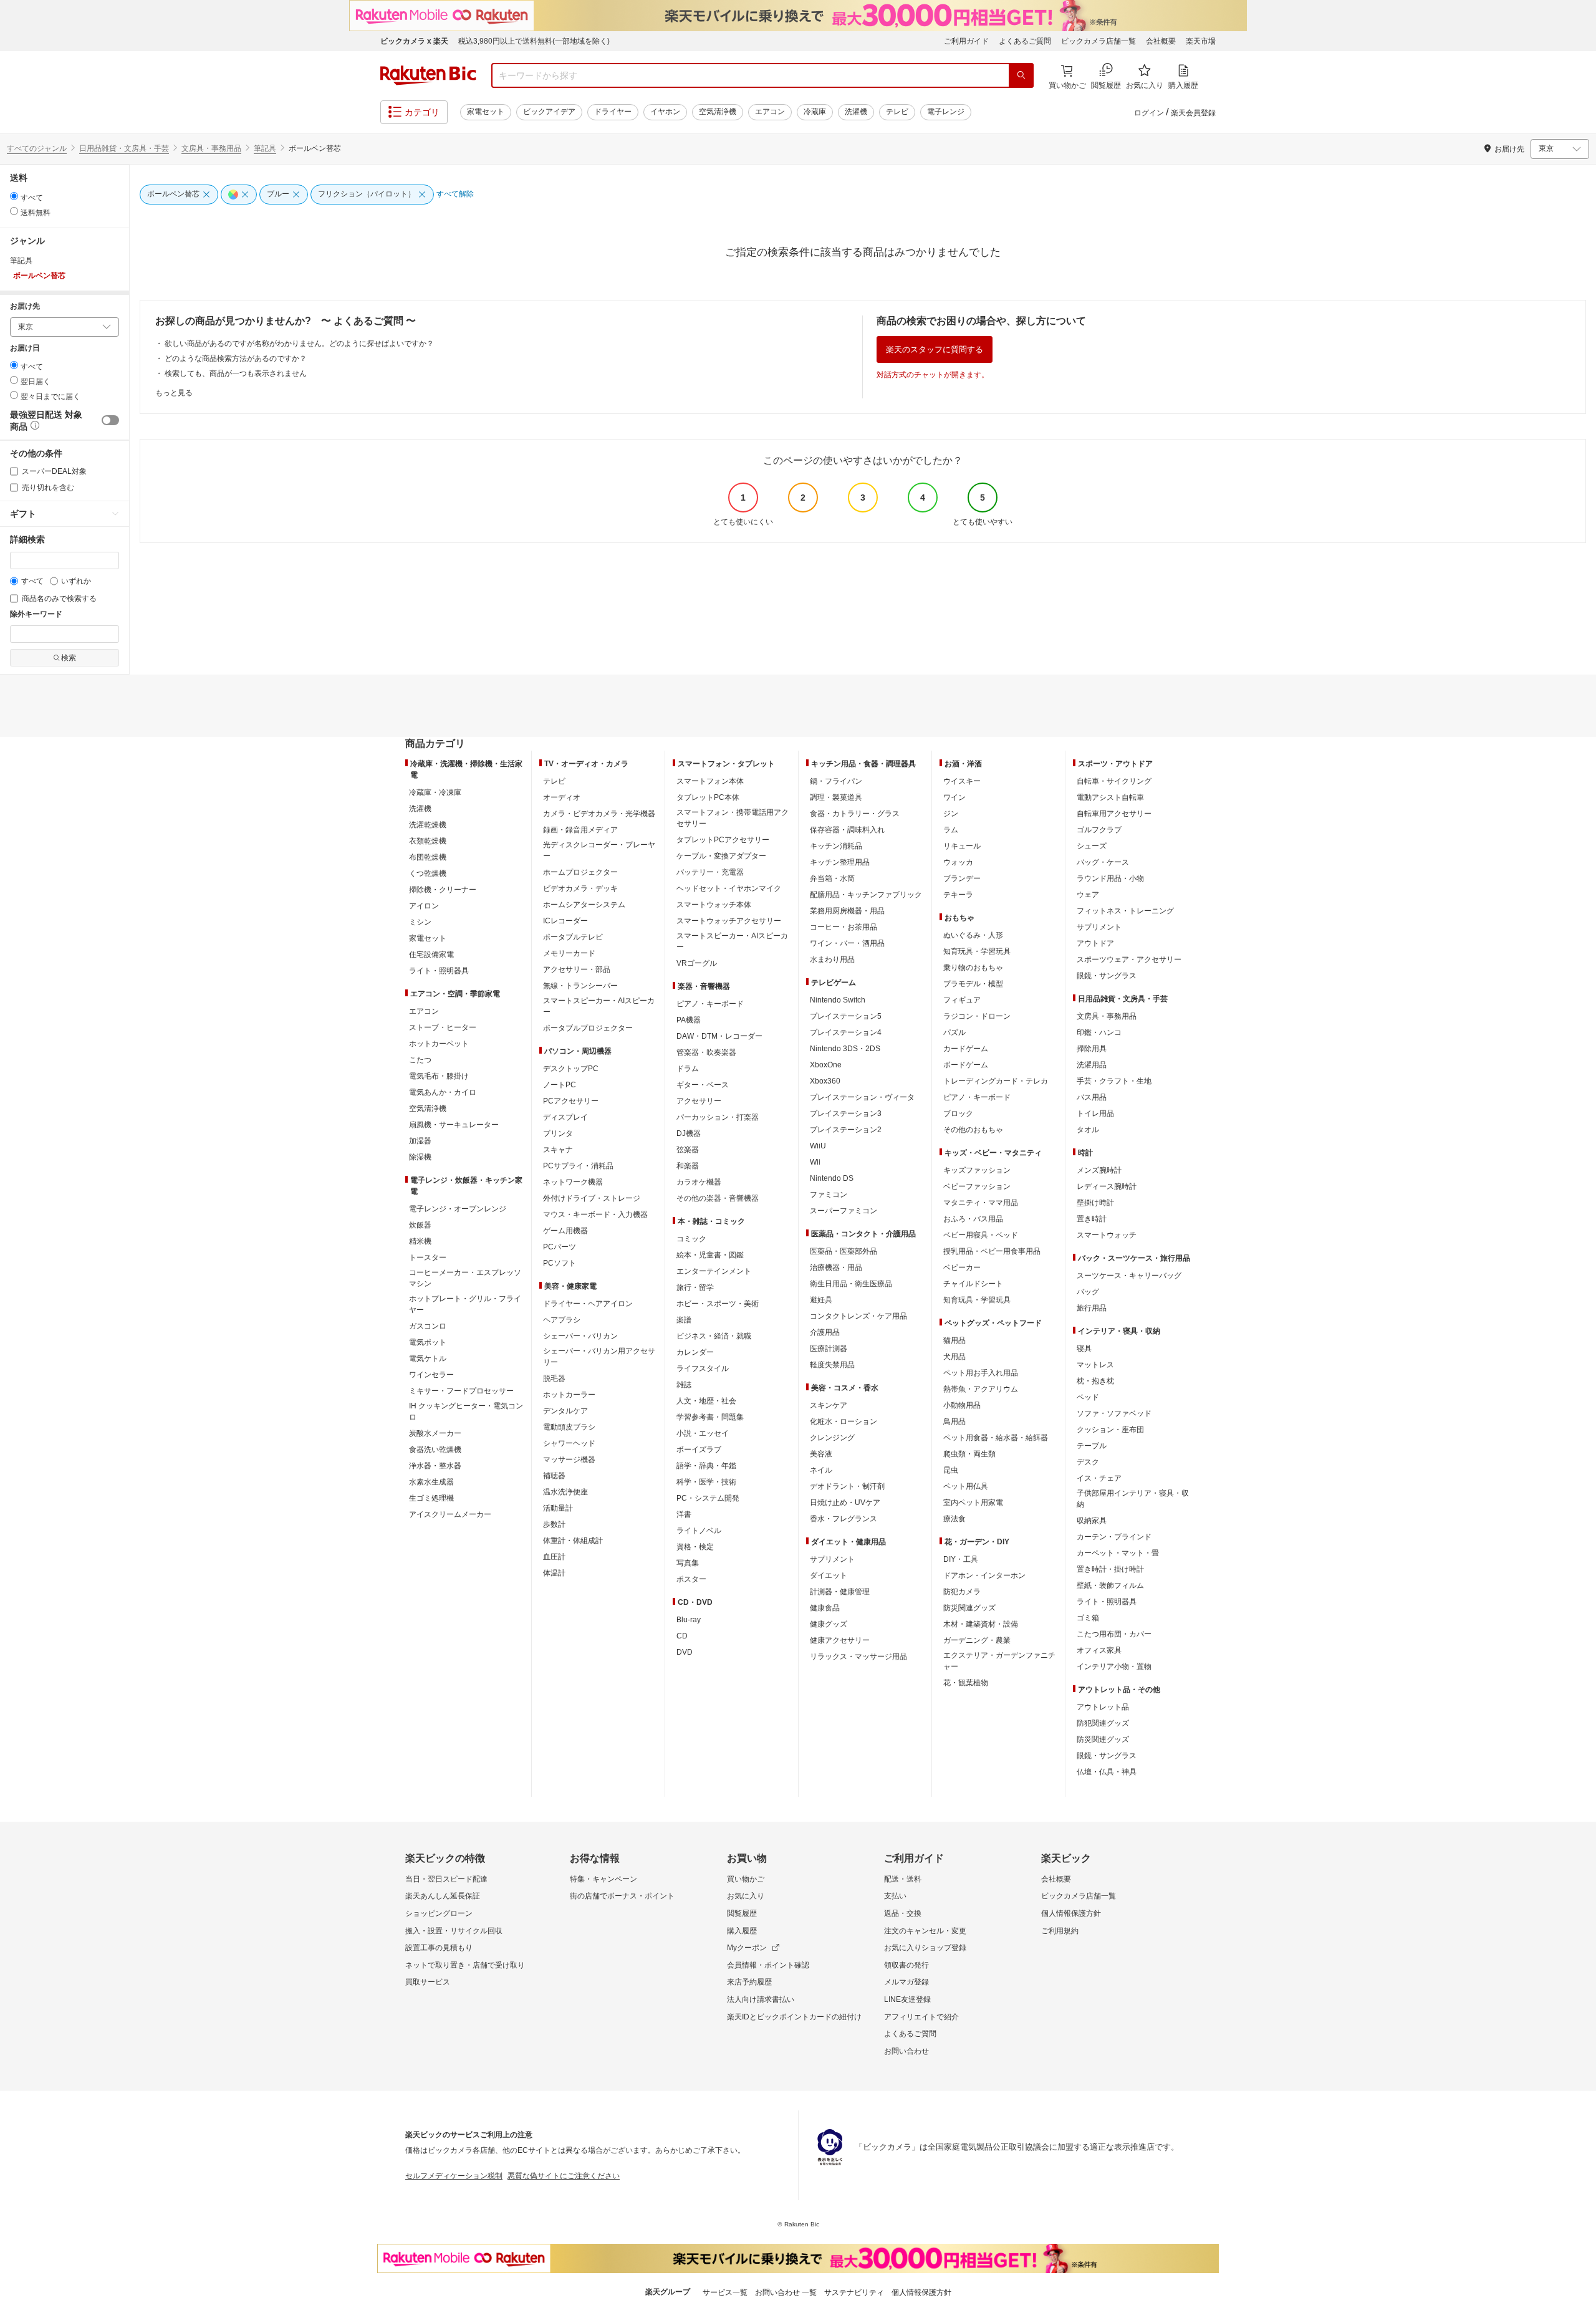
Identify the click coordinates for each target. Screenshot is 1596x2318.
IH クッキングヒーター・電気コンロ (466, 1411)
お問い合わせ (906, 2051)
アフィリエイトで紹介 (921, 2017)
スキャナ (558, 1150)
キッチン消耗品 (836, 846)
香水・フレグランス (844, 1519)
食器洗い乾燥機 (435, 1450)
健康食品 (825, 1608)
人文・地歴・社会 (706, 1401)
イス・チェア (1099, 1478)
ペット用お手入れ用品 (981, 1373)
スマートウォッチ (1107, 1235)
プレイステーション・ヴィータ (862, 1097)
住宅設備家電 (431, 955)
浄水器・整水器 (435, 1466)
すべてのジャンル (37, 148)
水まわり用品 (832, 959)
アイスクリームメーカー (450, 1514)
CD (682, 1636)
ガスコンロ (428, 1326)
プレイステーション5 (846, 1016)
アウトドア (1095, 943)
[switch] (110, 420)
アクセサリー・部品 (577, 969)
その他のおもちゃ (973, 1130)
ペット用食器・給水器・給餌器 (996, 1438)
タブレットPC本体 (708, 797)
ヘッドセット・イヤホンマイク (729, 888)
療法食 (954, 1519)
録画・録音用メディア (580, 830)
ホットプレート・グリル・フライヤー (465, 1304)
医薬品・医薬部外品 (844, 1251)
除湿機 (420, 1157)
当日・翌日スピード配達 (446, 1879)
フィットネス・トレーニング (1125, 911)
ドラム (688, 1069)
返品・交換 (903, 1913)
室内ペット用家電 (973, 1503)
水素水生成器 (431, 1482)
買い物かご (746, 1879)
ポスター (691, 1579)
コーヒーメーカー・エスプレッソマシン (465, 1278)
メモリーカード (569, 953)
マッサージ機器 (569, 1460)
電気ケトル (428, 1359)
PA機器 (689, 1020)
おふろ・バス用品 (973, 1219)
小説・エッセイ (703, 1433)
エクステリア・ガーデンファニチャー (999, 1661)
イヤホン (665, 112)
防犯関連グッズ (1103, 1723)
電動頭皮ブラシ (569, 1427)
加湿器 (420, 1141)
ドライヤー (613, 112)
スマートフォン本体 (710, 781)
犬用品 (954, 1357)
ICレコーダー (565, 921)
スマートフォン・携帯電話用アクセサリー (733, 818)
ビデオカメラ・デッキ (580, 888)
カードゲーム (966, 1049)
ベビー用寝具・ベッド (981, 1235)
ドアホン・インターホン (984, 1575)
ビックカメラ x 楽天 (414, 41)
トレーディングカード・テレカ (996, 1081)
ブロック (958, 1113)
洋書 (684, 1514)
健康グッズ (829, 1624)
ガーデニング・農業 (977, 1640)
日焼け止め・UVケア (845, 1503)
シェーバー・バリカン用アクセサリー (599, 1357)
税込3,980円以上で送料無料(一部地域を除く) (534, 41)
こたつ (420, 1060)
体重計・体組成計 (573, 1541)
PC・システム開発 (708, 1498)
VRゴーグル (697, 963)
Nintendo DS (832, 1178)
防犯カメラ (962, 1592)
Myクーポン (747, 1948)
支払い (895, 1896)
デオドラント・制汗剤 (847, 1486)
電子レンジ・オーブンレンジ (458, 1209)
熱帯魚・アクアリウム (981, 1389)
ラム (951, 830)
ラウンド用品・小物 (1110, 878)
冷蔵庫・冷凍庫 (435, 792)
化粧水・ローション (844, 1421)
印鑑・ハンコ (1099, 1032)
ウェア (1088, 895)
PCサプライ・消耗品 (578, 1166)
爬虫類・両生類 (969, 1454)
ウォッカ (958, 862)
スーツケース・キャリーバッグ (1129, 1276)
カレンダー (695, 1352)
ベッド (1088, 1397)
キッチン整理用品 (840, 862)
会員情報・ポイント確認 (768, 1965)
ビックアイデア (549, 112)
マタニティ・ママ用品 (981, 1203)
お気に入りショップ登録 (925, 1948)
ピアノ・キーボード (710, 1004)
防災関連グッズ (969, 1608)
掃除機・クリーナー (443, 890)
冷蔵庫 (815, 112)
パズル (954, 1032)
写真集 (688, 1563)
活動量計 (558, 1508)
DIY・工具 (961, 1559)
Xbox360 (825, 1081)
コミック (691, 1239)
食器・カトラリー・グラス (855, 814)
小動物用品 (962, 1405)
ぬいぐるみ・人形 (973, 935)
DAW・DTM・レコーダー (719, 1036)
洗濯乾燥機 (428, 825)
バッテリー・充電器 (710, 872)
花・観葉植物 (966, 1683)
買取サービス (428, 1982)
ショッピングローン (439, 1913)
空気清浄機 (718, 112)
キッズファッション (977, 1170)
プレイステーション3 (846, 1113)
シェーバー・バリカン (580, 1336)
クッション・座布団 (1110, 1430)
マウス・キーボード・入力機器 (595, 1214)
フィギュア (962, 1000)
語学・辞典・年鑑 (706, 1466)
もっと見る (174, 393)
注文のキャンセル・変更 (925, 1931)
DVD (685, 1652)
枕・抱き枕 (1095, 1381)
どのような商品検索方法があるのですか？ (236, 358)
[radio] (14, 196)
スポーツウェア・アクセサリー (1129, 959)
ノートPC (560, 1085)
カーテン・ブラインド (1114, 1537)
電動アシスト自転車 (1110, 797)
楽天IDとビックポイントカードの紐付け (794, 2017)
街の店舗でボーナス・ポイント (622, 1896)
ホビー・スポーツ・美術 (718, 1304)
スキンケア (829, 1405)
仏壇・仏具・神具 (1107, 1772)
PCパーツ (560, 1247)
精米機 (420, 1241)
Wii (815, 1162)
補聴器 (554, 1476)
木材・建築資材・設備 (981, 1624)
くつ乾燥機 (428, 873)
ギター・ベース (703, 1085)
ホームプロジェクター (580, 872)
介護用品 (825, 1332)
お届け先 (25, 306)
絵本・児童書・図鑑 (710, 1255)
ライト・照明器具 (439, 971)
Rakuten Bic (428, 75)
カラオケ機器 (699, 1182)
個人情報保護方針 (1071, 1913)
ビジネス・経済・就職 (714, 1336)
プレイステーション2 (846, 1130)
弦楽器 (688, 1150)
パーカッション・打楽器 (718, 1117)
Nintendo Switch (838, 1000)
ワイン (954, 797)
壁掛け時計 (1095, 1203)
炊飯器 (420, 1225)
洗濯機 (856, 112)
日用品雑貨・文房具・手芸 (124, 148)
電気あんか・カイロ (443, 1092)
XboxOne (826, 1065)
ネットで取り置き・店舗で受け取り (465, 1965)
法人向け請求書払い (761, 1999)
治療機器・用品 (836, 1267)
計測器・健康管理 (840, 1592)
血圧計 (554, 1557)
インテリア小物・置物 (1114, 1666)
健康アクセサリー (840, 1640)
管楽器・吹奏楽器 (706, 1052)
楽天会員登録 (1193, 113)
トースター (428, 1258)
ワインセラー (431, 1375)
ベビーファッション (977, 1186)
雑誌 (684, 1385)
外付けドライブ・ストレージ (592, 1198)
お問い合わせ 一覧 (786, 2292)
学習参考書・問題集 (710, 1417)
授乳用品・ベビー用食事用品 (992, 1251)
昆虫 (951, 1470)
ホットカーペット (439, 1044)
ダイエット (829, 1575)
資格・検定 (695, 1547)
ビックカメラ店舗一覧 (1098, 41)
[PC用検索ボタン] (1021, 75)
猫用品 (954, 1340)
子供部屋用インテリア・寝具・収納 (1133, 1499)
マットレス (1095, 1365)
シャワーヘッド (569, 1443)
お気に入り (746, 1896)
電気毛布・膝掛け (439, 1076)
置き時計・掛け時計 (1110, 1569)
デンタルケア (565, 1411)
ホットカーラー (569, 1395)
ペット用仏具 (966, 1486)
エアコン (770, 112)
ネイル (821, 1470)
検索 (69, 658)
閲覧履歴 (742, 1913)
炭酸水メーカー (435, 1433)
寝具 (1084, 1349)
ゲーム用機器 (565, 1231)
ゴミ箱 (1088, 1618)
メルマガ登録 (906, 1982)
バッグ (1088, 1292)
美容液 (821, 1454)
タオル (1088, 1130)
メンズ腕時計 (1099, 1170)
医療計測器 (829, 1349)
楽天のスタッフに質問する (935, 349)
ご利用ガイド (966, 41)
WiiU (818, 1146)
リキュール (962, 846)
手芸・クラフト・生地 (1114, 1081)
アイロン (424, 906)
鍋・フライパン (836, 781)
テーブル (1092, 1446)
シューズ (1092, 846)
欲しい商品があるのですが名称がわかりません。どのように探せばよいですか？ (299, 344)
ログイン (1149, 113)
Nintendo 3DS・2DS (845, 1049)
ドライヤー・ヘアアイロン (588, 1304)
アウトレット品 (1103, 1707)
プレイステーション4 (846, 1032)
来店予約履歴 (749, 1982)
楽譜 (684, 1320)
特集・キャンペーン (603, 1879)
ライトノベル (699, 1531)
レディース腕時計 (1107, 1186)
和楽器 (688, 1166)
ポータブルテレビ (573, 937)
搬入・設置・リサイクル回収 (454, 1931)
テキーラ (958, 895)
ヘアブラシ (562, 1320)
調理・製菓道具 (836, 797)
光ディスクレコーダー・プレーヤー (599, 850)
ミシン (420, 922)
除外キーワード (36, 614)
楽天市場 (1201, 41)
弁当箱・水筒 (832, 878)
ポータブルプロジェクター (588, 1028)
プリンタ (558, 1133)
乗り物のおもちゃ (973, 968)
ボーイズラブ (699, 1450)
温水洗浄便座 (565, 1492)
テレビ (897, 112)
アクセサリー (699, 1101)
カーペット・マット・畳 (1118, 1553)
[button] (34, 427)
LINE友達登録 (907, 1999)
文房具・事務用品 (211, 148)
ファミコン (829, 1195)
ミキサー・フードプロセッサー (461, 1391)
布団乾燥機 (428, 857)
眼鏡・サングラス (1107, 976)
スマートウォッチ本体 (714, 905)
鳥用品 (954, 1421)
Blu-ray (689, 1620)
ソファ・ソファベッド (1114, 1413)
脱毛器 (554, 1378)
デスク (1088, 1462)
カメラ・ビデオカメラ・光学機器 (599, 814)
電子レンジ (946, 112)
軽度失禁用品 (832, 1365)
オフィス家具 (1099, 1650)
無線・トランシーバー (580, 986)
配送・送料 (903, 1879)
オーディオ (562, 797)
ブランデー (962, 878)
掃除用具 (1092, 1049)
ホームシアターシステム (584, 905)
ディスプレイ (565, 1117)
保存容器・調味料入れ (847, 830)
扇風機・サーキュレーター (454, 1125)
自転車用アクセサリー (1114, 814)
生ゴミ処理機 (431, 1498)
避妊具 (821, 1300)
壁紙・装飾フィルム (1110, 1585)
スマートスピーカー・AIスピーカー (599, 1006)
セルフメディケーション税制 (454, 2176)
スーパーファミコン (844, 1211)
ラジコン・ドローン (977, 1016)
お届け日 (25, 348)
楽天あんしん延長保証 (443, 1896)
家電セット (486, 112)
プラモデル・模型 (973, 984)
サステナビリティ (854, 2292)
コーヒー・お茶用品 (844, 927)
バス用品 (1092, 1097)
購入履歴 (742, 1931)
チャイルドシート (973, 1284)
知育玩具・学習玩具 (977, 951)
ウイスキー (962, 781)
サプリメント (832, 1559)
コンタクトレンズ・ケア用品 (858, 1316)
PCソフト (560, 1263)
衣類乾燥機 (428, 841)
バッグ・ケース (1103, 862)
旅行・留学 (695, 1287)
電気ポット (428, 1342)
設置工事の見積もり (439, 1948)
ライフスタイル (703, 1368)
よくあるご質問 (1025, 41)
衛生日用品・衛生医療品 (851, 1284)
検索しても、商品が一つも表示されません (236, 373)
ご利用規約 (1060, 1931)
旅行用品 (1092, 1308)
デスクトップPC (571, 1069)
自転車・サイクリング (1114, 781)
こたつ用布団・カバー (1114, 1634)
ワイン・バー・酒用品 (847, 943)
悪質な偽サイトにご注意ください (564, 2176)
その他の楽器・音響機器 (718, 1198)
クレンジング (832, 1438)
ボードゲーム (966, 1065)
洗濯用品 (1092, 1065)
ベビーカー (962, 1267)
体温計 (554, 1573)
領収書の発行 (906, 1965)
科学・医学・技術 (706, 1482)
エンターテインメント (714, 1271)
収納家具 (1092, 1521)
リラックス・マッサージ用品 (858, 1657)
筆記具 (265, 148)
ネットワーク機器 (573, 1182)
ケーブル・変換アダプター (721, 856)
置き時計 (1092, 1219)
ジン (951, 814)
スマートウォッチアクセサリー (729, 921)
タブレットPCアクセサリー (723, 840)
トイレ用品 (1095, 1113)
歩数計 (554, 1524)
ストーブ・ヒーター (443, 1027)
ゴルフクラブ (1099, 830)
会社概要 (1161, 41)
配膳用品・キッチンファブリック (866, 895)
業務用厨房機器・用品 (847, 911)
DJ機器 (689, 1133)
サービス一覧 (725, 2292)
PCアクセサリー (571, 1101)
